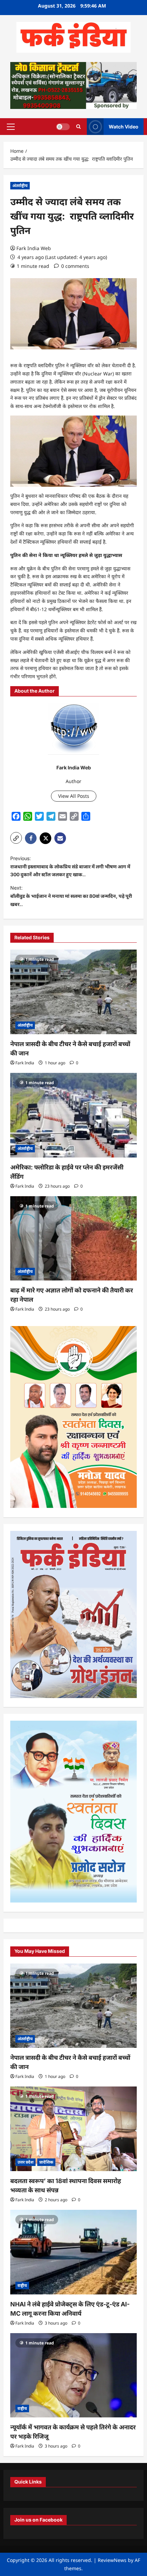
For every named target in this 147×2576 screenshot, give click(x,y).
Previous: (70, 866)
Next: (71, 896)
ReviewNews (112, 2560)
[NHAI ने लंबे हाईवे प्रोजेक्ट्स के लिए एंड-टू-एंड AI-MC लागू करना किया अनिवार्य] (73, 2252)
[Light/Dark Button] (63, 126)
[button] (11, 126)
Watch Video (124, 126)
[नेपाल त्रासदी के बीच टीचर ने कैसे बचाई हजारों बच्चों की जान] (73, 992)
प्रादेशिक (46, 2162)
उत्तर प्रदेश (25, 2162)
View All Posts (74, 796)
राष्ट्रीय (22, 2285)
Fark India (25, 1063)
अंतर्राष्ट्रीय (20, 185)
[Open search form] (78, 127)
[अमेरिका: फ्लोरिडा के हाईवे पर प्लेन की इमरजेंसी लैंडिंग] (73, 1115)
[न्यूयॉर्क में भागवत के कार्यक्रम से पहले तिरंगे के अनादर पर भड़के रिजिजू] (73, 2375)
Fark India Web (34, 248)
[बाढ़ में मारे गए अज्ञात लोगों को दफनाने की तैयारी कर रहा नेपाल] (73, 1239)
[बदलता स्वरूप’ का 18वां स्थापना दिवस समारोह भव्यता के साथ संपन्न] (73, 2129)
